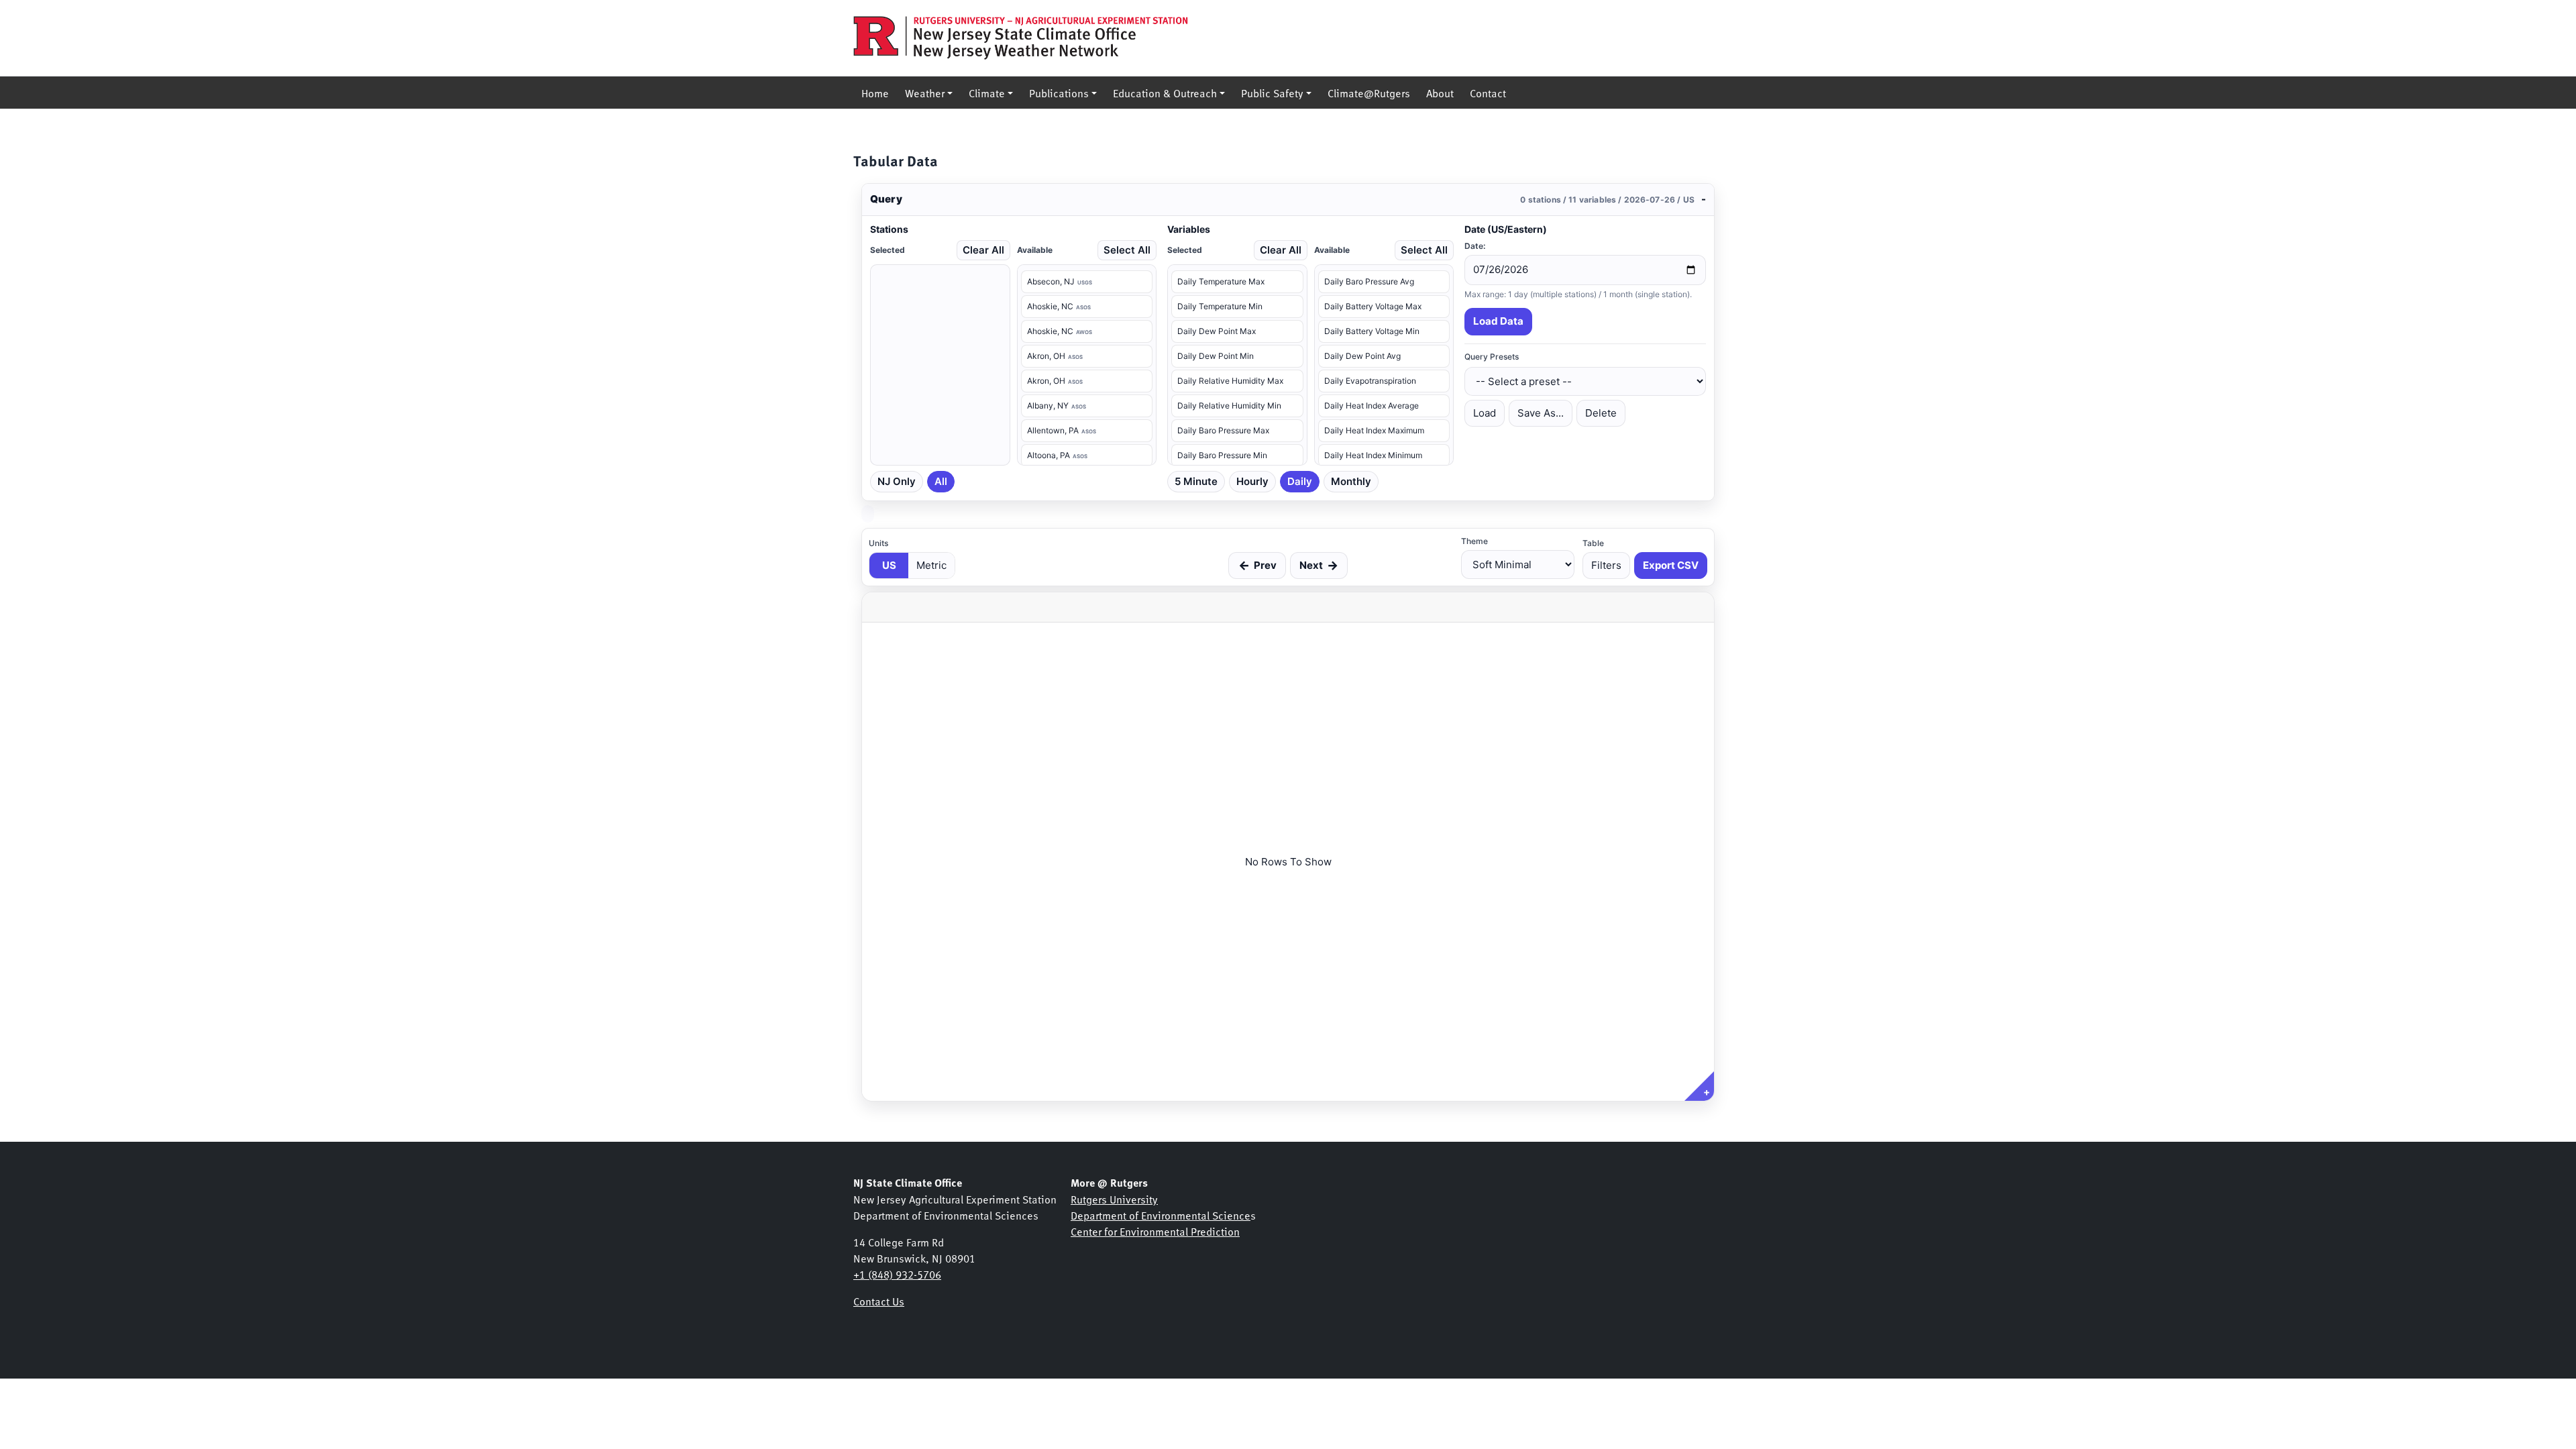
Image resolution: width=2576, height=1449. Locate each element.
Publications (1059, 93)
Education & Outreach (1165, 93)
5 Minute (1196, 481)
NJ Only (897, 481)
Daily (1300, 481)
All (941, 481)
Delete (1601, 413)
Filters (1606, 565)
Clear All (983, 250)
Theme (1474, 541)
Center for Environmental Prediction (1155, 1231)
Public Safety (1272, 93)
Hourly (1252, 481)
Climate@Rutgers (1369, 93)
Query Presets (1492, 357)
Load (1485, 413)
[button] (1288, 200)
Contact (1488, 93)
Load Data (1498, 321)
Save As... (1541, 413)
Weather (925, 93)
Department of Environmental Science (1161, 1215)
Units (878, 543)
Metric (931, 565)
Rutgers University (1114, 1199)
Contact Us (879, 1301)
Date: (1475, 246)
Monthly (1351, 481)
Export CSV (1671, 565)
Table (1593, 543)
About (1440, 93)
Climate (987, 93)
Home (875, 93)
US (889, 565)
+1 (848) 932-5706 (897, 1274)
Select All (1127, 250)
